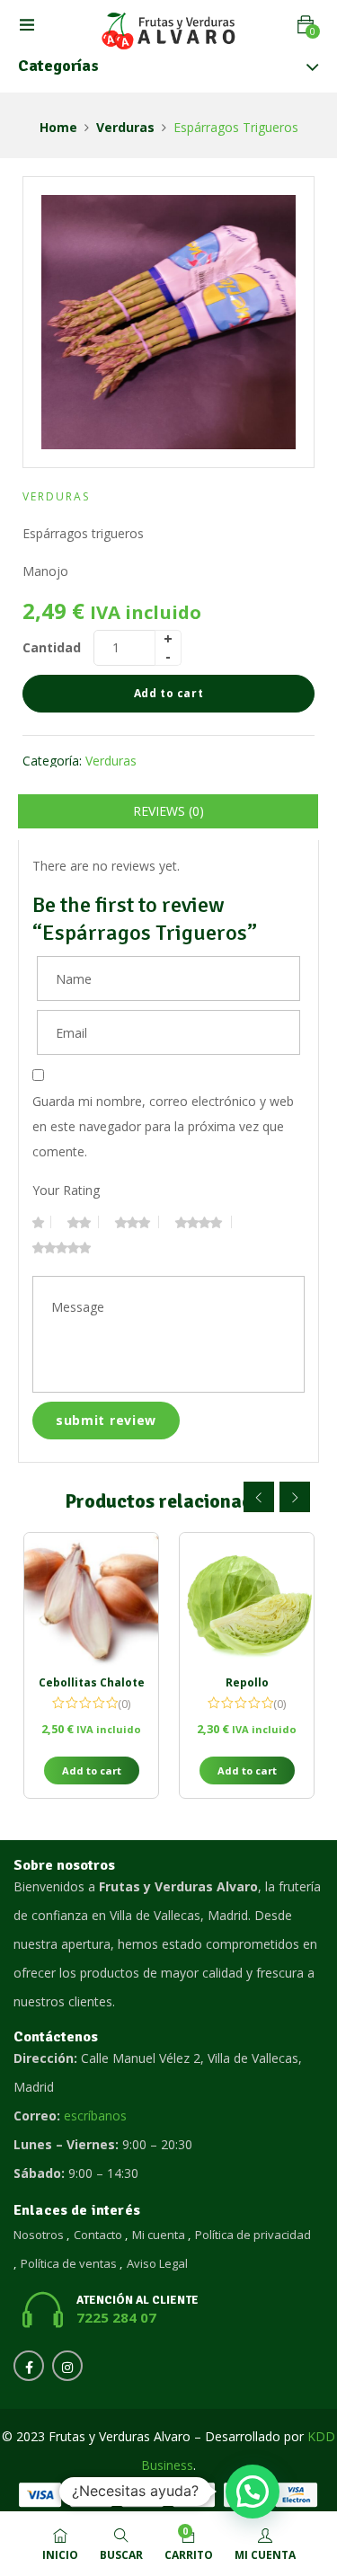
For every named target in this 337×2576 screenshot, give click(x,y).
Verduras (125, 127)
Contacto (98, 2235)
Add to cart (169, 693)
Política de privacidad (253, 2235)
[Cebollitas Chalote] (91, 1600)
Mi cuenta (159, 2235)
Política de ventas (69, 2263)
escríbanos (95, 2116)
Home (58, 127)
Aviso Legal (157, 2263)
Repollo (247, 1682)
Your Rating (66, 1190)
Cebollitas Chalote (92, 1682)
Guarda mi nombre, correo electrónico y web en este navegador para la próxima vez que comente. (163, 1126)
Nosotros (39, 2235)
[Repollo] (247, 1600)
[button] (306, 25)
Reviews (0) (168, 811)
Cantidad (52, 647)
